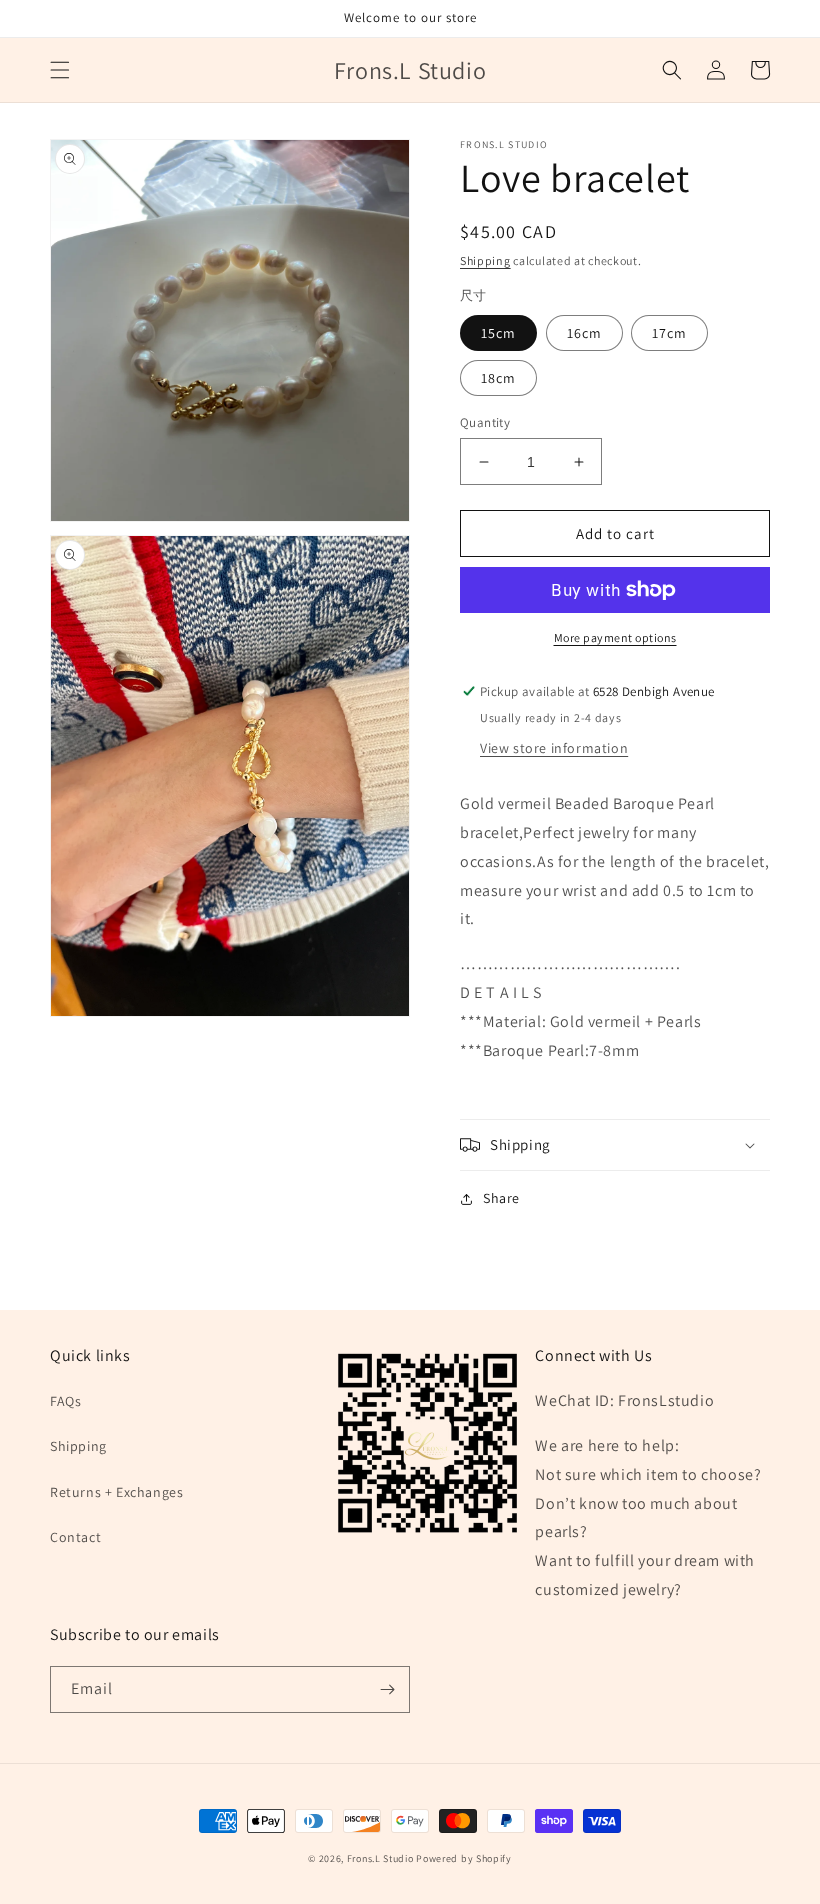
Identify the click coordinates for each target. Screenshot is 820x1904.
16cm (584, 333)
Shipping (485, 260)
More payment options (615, 637)
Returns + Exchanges (116, 1492)
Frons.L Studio (380, 1858)
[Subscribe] (387, 1689)
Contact (75, 1537)
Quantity (485, 422)
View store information (554, 748)
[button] (60, 70)
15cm (498, 333)
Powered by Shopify (464, 1858)
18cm (498, 378)
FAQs (65, 1401)
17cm (669, 333)
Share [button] (501, 1198)
